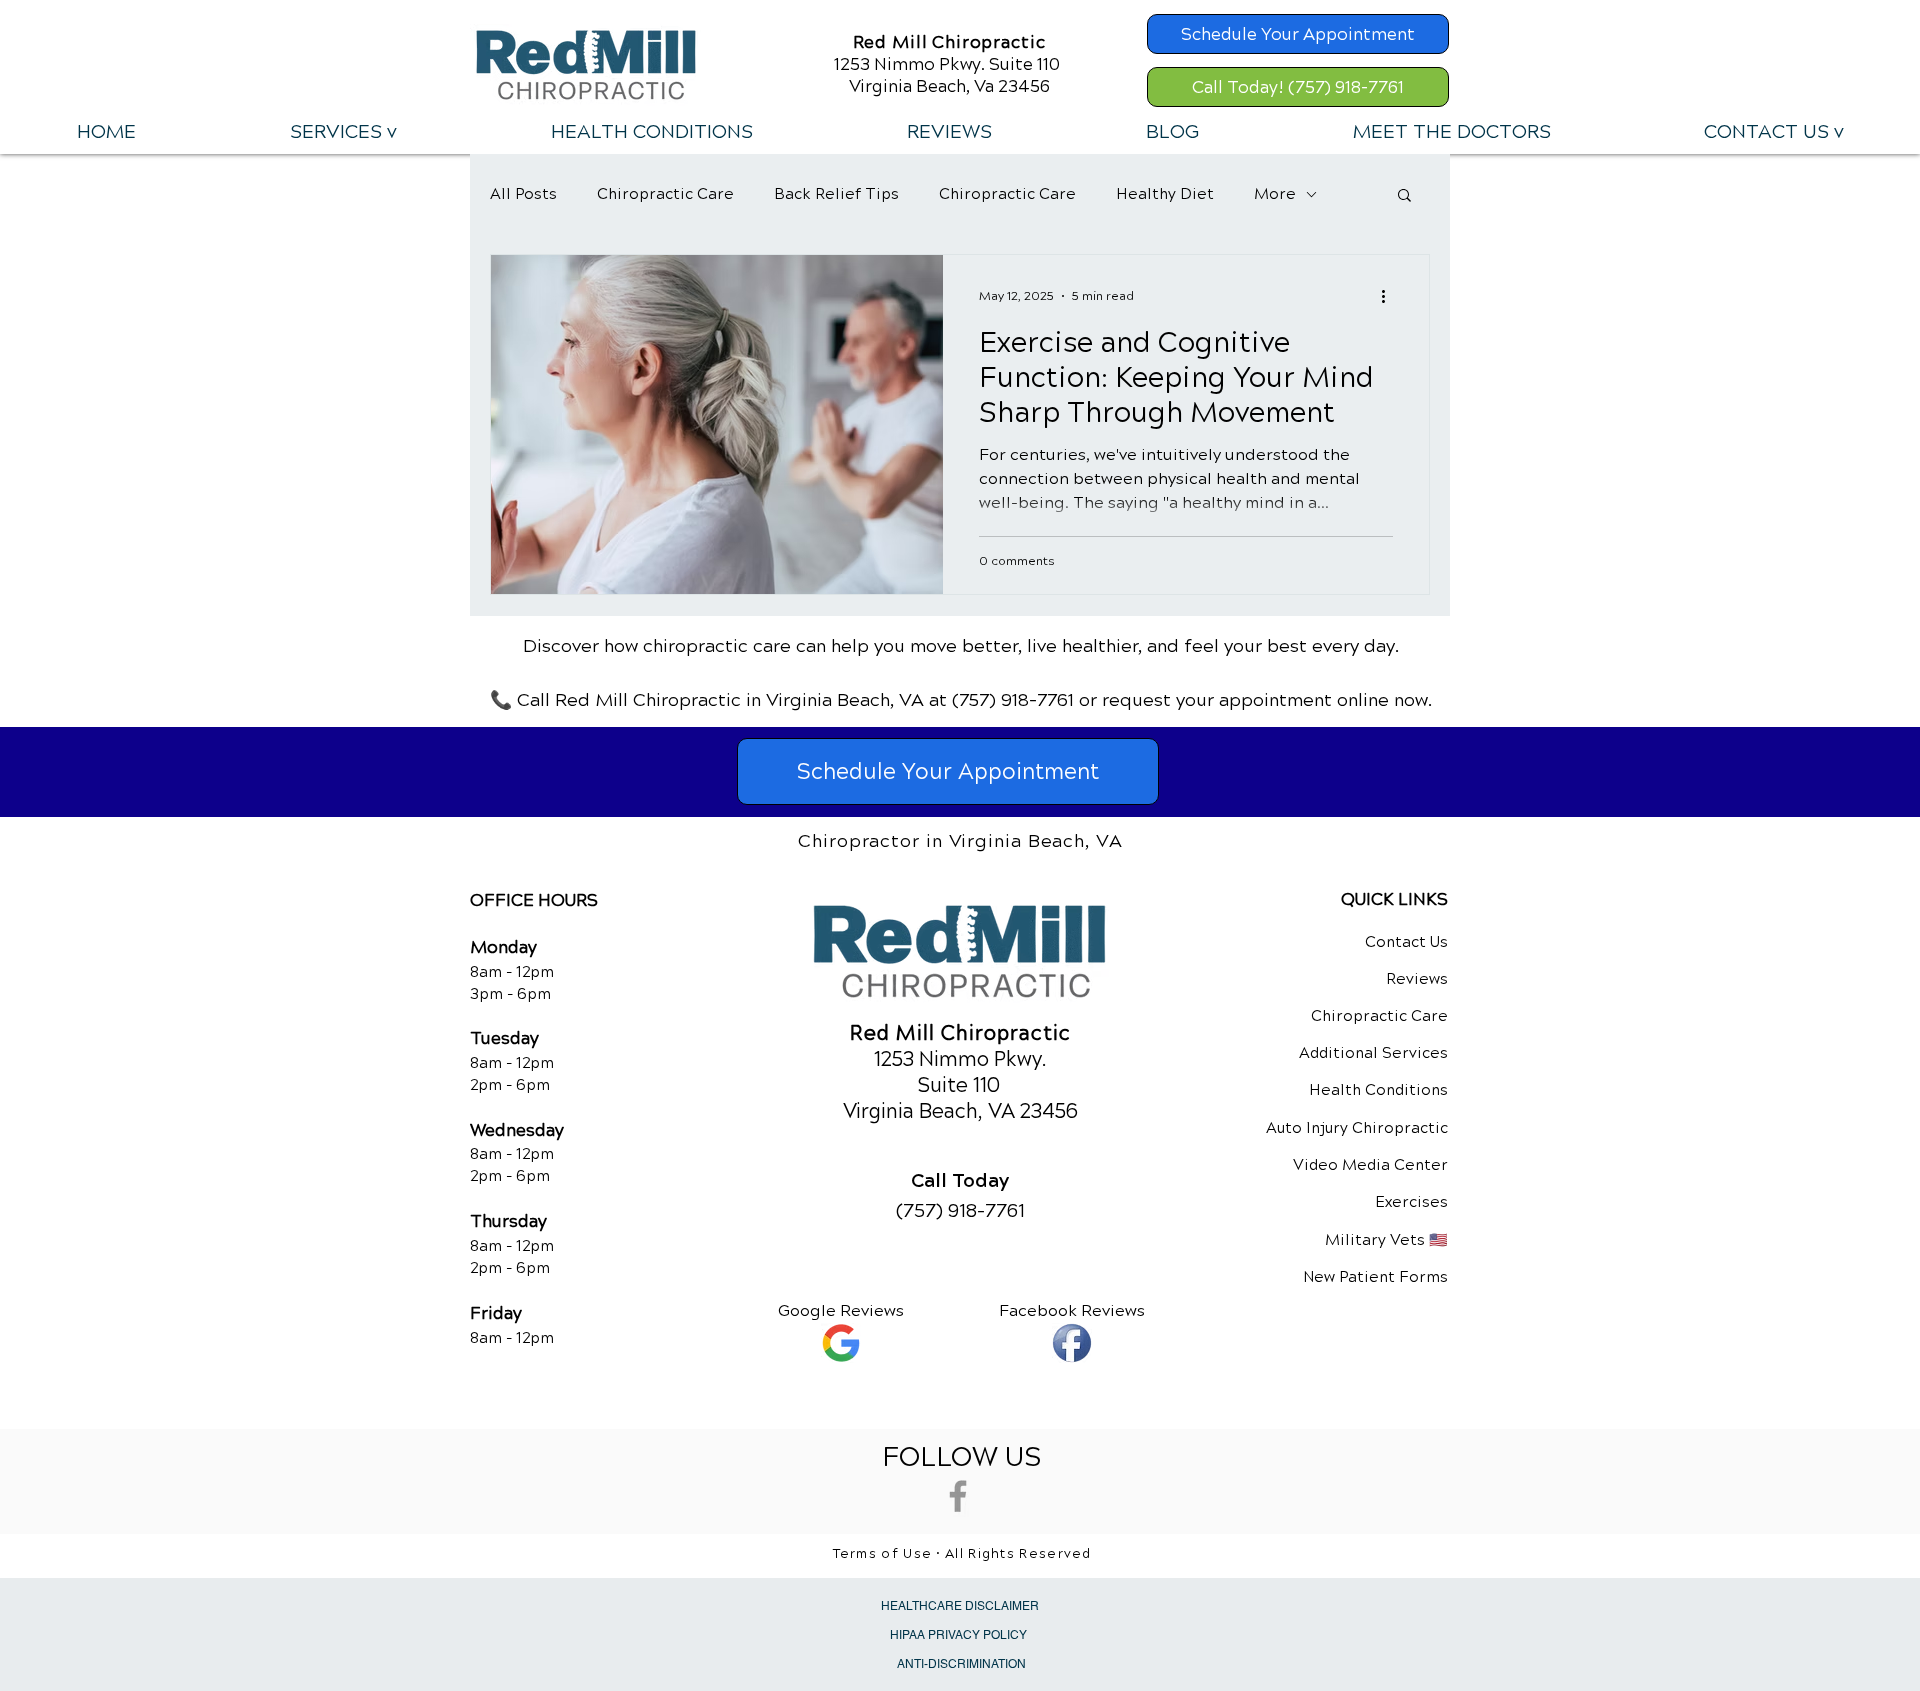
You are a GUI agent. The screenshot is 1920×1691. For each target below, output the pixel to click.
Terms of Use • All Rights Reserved (962, 1554)
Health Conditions (1378, 1090)
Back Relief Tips (836, 194)
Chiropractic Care (665, 194)
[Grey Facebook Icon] (958, 1496)
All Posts (523, 194)
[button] (342, 132)
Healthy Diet (1165, 194)
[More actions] (1390, 296)
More (1275, 194)
